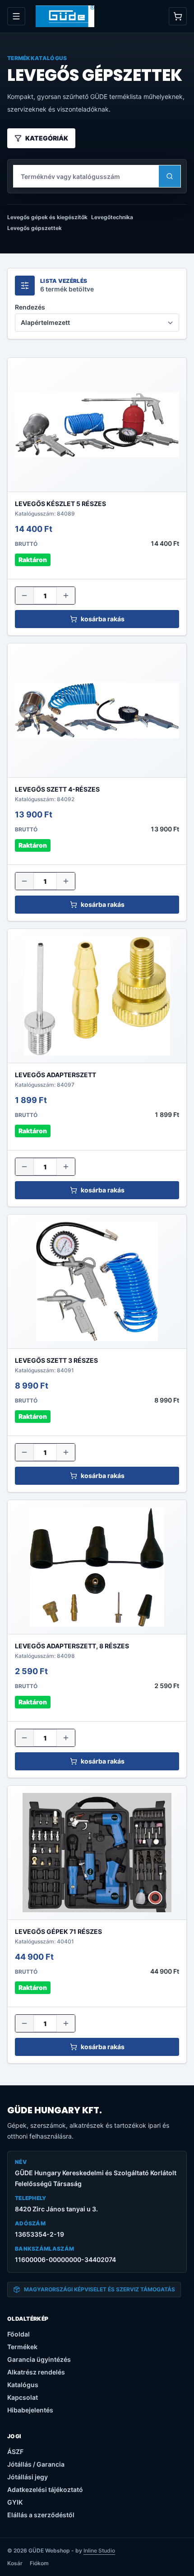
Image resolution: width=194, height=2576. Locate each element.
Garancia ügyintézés (39, 2359)
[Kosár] (178, 16)
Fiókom (39, 2563)
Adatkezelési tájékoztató (45, 2489)
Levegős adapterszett (55, 1075)
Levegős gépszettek (35, 228)
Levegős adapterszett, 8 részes (72, 1646)
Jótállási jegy (28, 2477)
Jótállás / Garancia (36, 2464)
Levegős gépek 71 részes (58, 1931)
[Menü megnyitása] (16, 16)
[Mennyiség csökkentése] (24, 596)
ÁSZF (15, 2452)
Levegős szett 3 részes (56, 1360)
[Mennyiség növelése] (66, 596)
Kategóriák (47, 138)
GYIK (15, 2502)
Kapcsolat (23, 2397)
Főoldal (18, 2334)
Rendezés (30, 307)
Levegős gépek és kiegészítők (47, 217)
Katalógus (23, 2385)
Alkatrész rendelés (36, 2372)
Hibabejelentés (30, 2410)
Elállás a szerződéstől (41, 2515)
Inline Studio (99, 2550)
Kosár (15, 2563)
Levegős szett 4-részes (57, 789)
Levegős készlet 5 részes (60, 504)
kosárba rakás (103, 619)
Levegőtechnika (112, 217)
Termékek (22, 2347)
